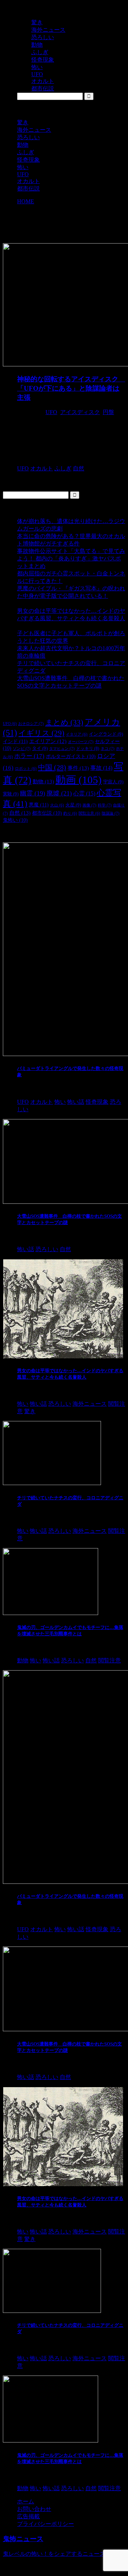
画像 (89, 805)
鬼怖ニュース (23, 2539)
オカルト (28, 181)
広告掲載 (28, 2516)
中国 (52, 767)
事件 (78, 768)
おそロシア (31, 723)
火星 (73, 805)
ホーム (26, 2501)
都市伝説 (28, 189)
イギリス (41, 733)
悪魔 (39, 805)
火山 (57, 805)
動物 (23, 145)
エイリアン (48, 741)
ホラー (29, 756)
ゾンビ (22, 748)
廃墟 (59, 793)
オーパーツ (81, 742)
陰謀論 (111, 813)
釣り (70, 813)
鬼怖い (15, 820)
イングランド (106, 734)
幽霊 (33, 793)
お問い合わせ (34, 2509)
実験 (11, 794)
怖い (23, 167)
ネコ (108, 748)
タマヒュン (62, 748)
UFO (23, 174)
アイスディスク (80, 412)
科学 (105, 805)
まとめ (64, 722)
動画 (79, 780)
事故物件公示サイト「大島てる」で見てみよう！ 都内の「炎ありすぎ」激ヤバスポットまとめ (71, 558)
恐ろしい (28, 137)
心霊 (84, 794)
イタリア (77, 734)
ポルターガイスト (71, 756)
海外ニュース (34, 130)
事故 (101, 768)
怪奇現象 (28, 160)
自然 (20, 813)
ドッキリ (88, 748)
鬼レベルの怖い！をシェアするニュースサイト (63, 2554)
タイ (40, 748)
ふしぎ (26, 152)
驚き (23, 122)
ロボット (26, 769)
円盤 (108, 412)
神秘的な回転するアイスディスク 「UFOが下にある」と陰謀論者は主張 (71, 388)
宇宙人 (113, 782)
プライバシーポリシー (46, 2524)
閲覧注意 (89, 813)
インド (15, 741)
